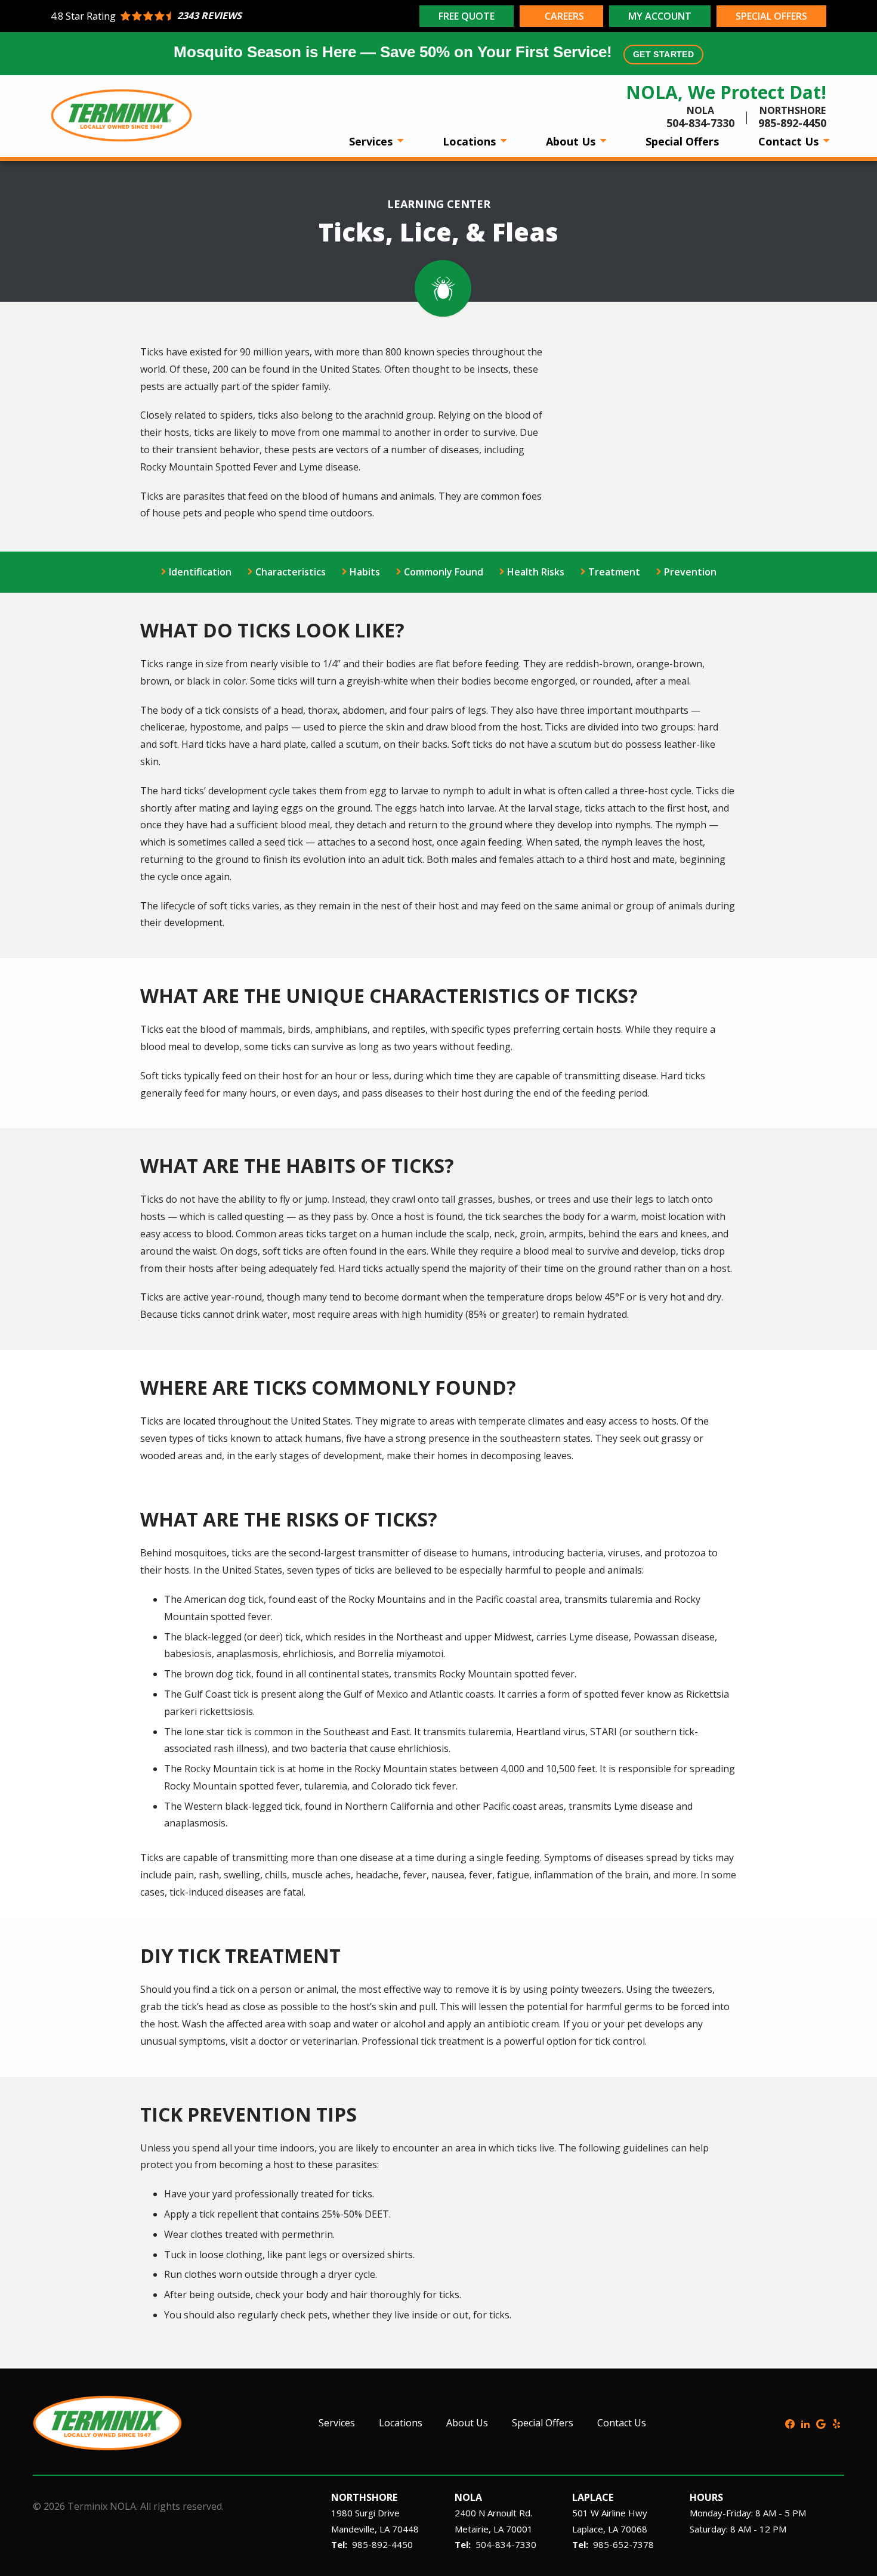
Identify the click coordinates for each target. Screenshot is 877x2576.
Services (372, 141)
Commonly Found (444, 572)
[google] (821, 2423)
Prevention (690, 572)
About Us (572, 141)
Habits (365, 572)
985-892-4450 (382, 2544)
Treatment (614, 572)
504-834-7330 (506, 2544)
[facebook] (790, 2423)
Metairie (472, 2529)
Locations (471, 141)
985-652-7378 (623, 2544)
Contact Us (790, 141)
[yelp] (836, 2423)
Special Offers (682, 141)
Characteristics (291, 572)
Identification (200, 572)
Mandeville (353, 2529)
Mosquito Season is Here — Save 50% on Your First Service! (434, 52)
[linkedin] (805, 2423)
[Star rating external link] (234, 16)
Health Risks (536, 572)
